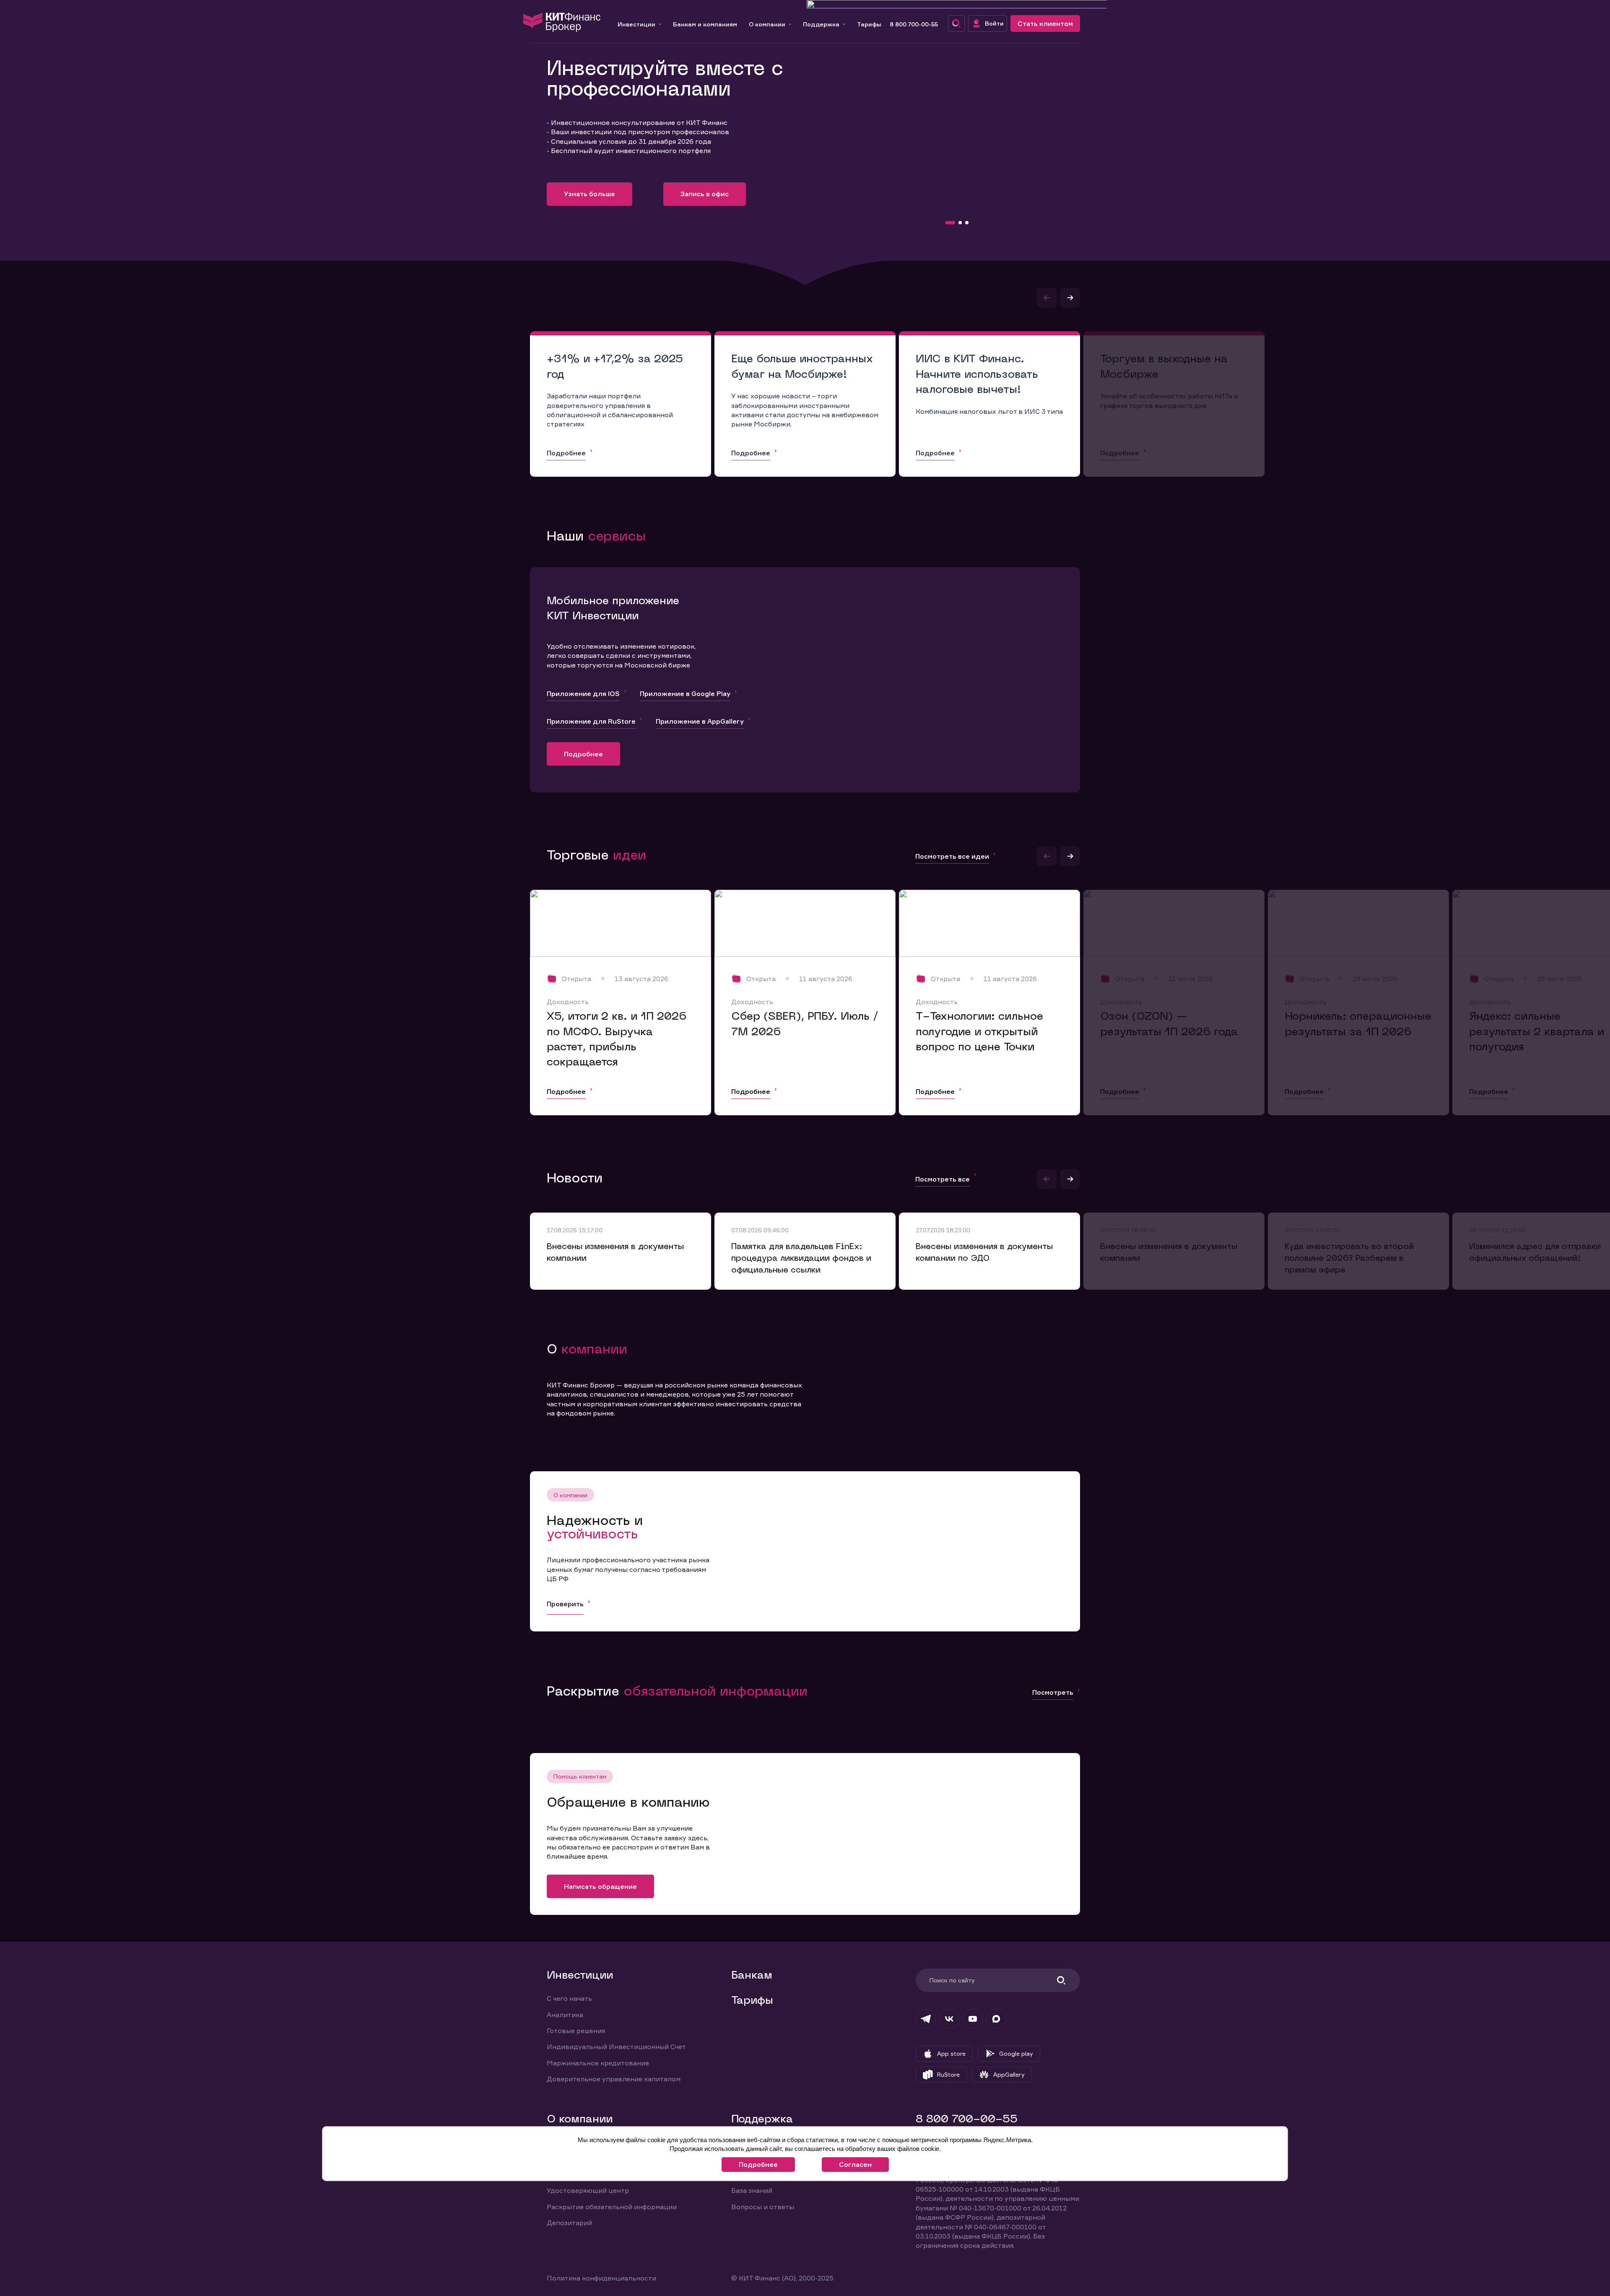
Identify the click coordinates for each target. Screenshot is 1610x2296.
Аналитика (565, 2015)
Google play (1016, 2053)
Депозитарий (569, 2223)
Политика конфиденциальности (601, 2278)
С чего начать (569, 1998)
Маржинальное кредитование (598, 2063)
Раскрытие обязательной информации (612, 2207)
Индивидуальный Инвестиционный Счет (616, 2047)
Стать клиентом (1045, 23)
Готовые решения (576, 2031)
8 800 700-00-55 (914, 24)
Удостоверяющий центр (588, 2190)
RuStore (948, 2074)
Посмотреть (1053, 1692)
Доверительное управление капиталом (614, 2079)
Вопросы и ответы (763, 2207)
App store (951, 2053)
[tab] (950, 223)
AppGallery (1009, 2074)
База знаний (752, 2190)
